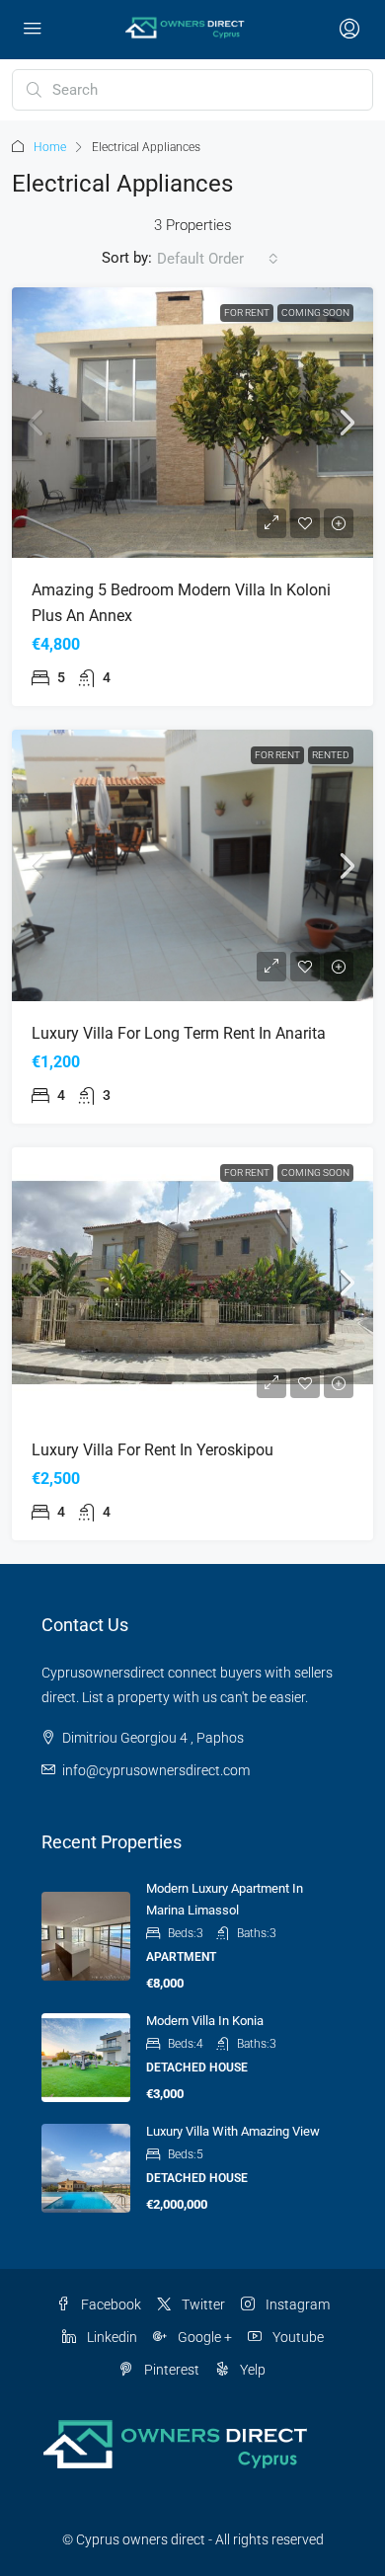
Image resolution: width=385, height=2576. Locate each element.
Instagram (296, 2304)
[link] (192, 423)
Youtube (297, 2337)
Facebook (110, 2304)
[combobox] (218, 259)
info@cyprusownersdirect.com (156, 1770)
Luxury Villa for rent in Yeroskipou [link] (153, 1450)
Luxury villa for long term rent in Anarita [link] (179, 1033)
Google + (203, 2337)
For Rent (247, 312)
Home (50, 147)
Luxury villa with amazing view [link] (233, 2131)
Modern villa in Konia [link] (205, 2021)
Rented (331, 755)
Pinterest (170, 2370)
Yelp (251, 2370)
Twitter (202, 2304)
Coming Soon (315, 312)
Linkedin (111, 2337)
